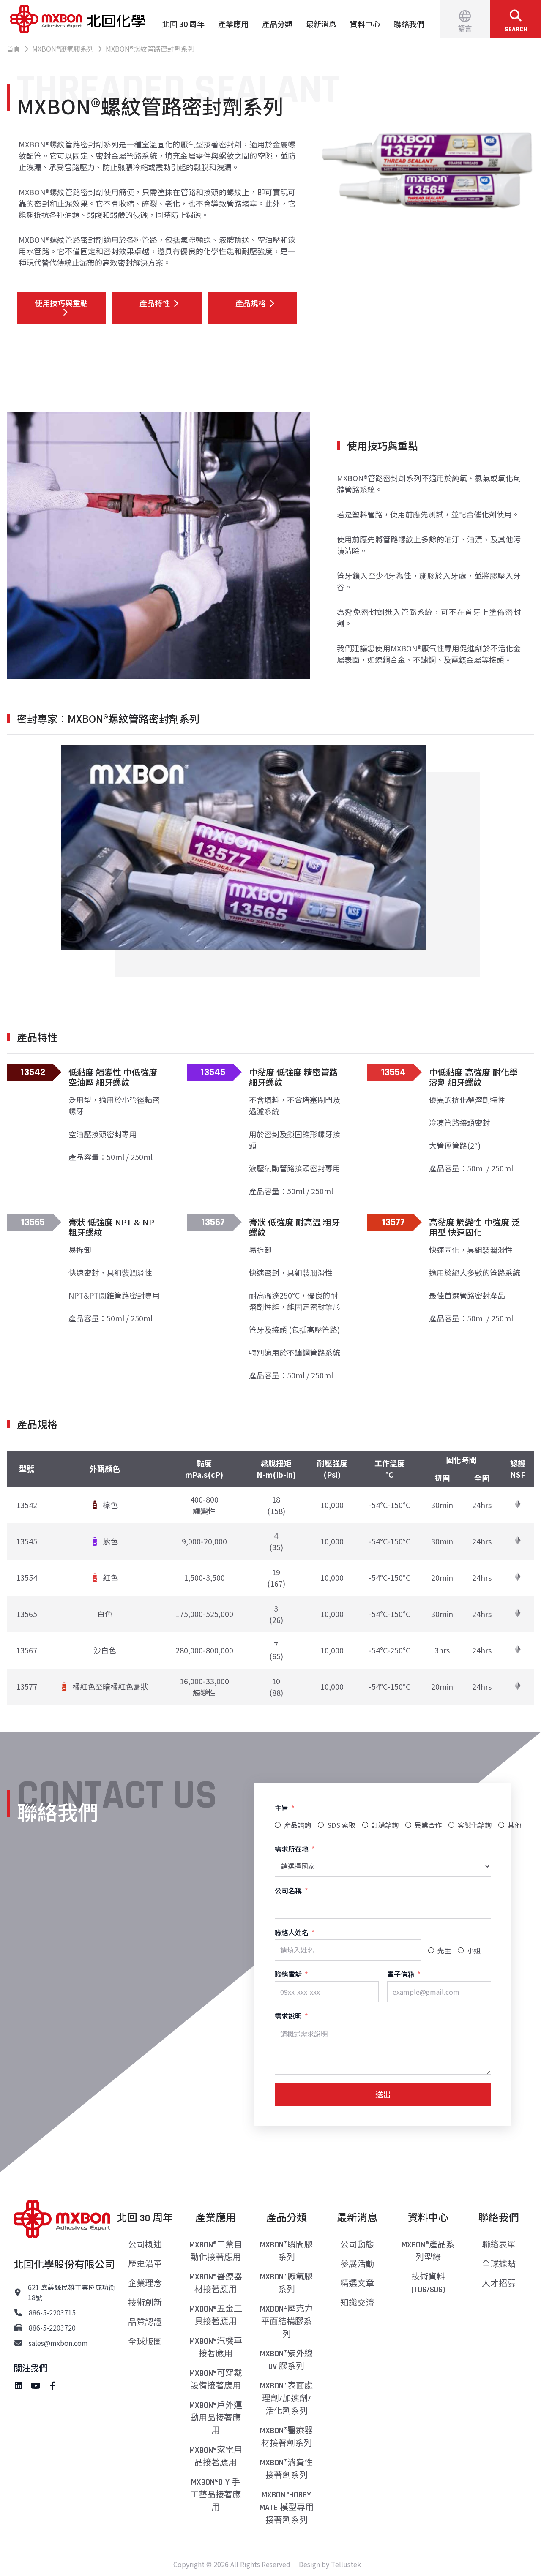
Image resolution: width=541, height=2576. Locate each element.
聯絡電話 (288, 1974)
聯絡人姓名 (292, 1932)
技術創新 (145, 2303)
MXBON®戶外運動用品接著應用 (216, 2418)
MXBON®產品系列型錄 (428, 2251)
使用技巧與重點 (61, 303)
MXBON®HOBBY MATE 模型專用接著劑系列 (287, 2508)
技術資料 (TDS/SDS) (428, 2283)
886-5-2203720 (52, 2328)
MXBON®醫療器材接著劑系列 (286, 2437)
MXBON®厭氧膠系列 (286, 2283)
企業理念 (145, 2284)
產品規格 (251, 303)
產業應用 (233, 24)
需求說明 (288, 2016)
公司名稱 (288, 1890)
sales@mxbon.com (58, 2343)
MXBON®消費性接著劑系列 (286, 2469)
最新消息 (321, 24)
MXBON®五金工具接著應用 (216, 2315)
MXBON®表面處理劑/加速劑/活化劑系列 (286, 2399)
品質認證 (145, 2323)
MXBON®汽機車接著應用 (216, 2347)
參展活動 (357, 2264)
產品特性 (155, 303)
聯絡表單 (499, 2245)
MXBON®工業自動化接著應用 (216, 2251)
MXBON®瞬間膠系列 (286, 2251)
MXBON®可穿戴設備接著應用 (216, 2380)
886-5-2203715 (52, 2312)
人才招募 (499, 2284)
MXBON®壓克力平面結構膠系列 (286, 2322)
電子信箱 (401, 1974)
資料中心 (365, 24)
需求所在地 (292, 1849)
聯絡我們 (409, 24)
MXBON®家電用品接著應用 (216, 2456)
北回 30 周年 (183, 24)
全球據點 (499, 2264)
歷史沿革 (145, 2264)
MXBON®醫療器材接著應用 (216, 2283)
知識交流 (357, 2303)
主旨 (281, 1808)
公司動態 (357, 2245)
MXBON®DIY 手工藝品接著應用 (216, 2495)
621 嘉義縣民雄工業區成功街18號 (72, 2292)
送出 (383, 2094)
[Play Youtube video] (243, 847)
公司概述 (145, 2245)
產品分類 (277, 24)
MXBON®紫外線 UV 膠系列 (286, 2360)
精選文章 (357, 2284)
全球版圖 (145, 2342)
